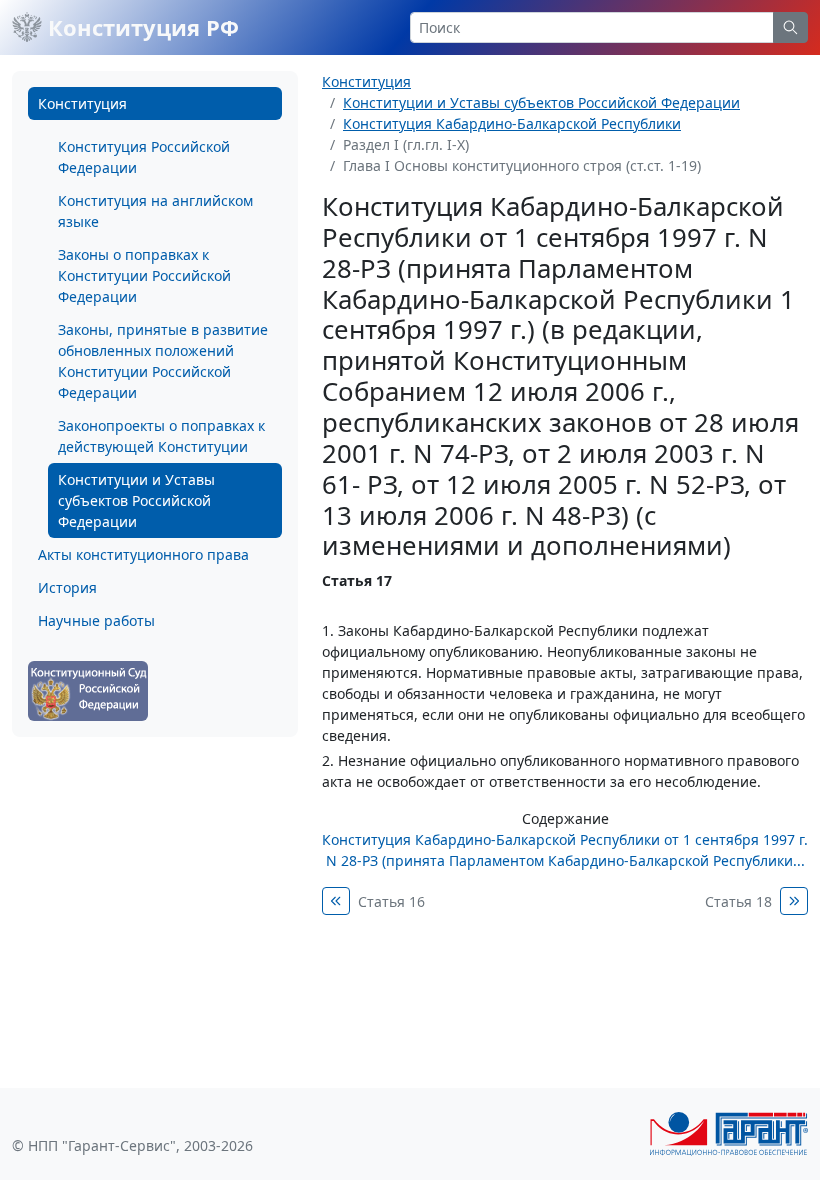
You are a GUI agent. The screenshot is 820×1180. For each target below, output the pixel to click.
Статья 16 (391, 901)
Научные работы (96, 620)
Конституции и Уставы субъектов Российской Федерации (136, 500)
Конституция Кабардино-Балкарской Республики (512, 123)
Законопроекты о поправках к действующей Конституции (161, 436)
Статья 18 (738, 901)
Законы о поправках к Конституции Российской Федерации (144, 275)
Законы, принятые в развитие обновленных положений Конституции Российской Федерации (163, 361)
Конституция (82, 103)
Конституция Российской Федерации (144, 157)
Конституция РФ (140, 27)
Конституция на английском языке (155, 211)
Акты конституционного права (143, 554)
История (67, 587)
